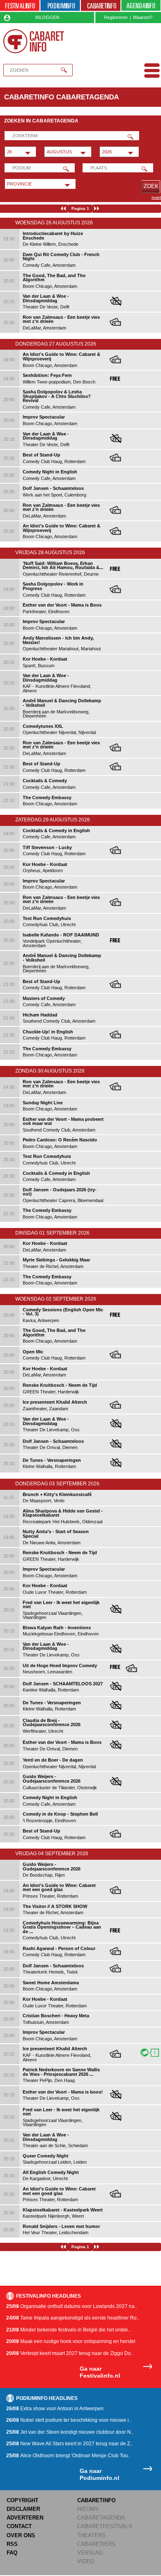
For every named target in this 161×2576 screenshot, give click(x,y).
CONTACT (19, 2526)
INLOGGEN (47, 17)
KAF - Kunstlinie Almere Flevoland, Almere (57, 2054)
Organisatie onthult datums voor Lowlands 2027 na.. (72, 2306)
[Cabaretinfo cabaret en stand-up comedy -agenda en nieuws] (101, 6)
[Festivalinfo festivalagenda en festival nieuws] (20, 6)
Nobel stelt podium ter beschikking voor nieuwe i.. (69, 2420)
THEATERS (91, 2535)
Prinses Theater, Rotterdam (59, 1891)
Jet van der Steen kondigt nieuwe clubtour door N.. (70, 2432)
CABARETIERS (96, 2544)
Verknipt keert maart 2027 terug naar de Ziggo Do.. (70, 2353)
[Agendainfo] (141, 6)
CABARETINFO (96, 2500)
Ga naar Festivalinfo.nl (100, 2372)
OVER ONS (21, 2535)
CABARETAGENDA (101, 2518)
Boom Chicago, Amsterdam (62, 360)
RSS (12, 2544)
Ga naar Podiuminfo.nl (99, 2474)
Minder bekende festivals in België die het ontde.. (68, 2330)
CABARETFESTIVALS (105, 2526)
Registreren (116, 17)
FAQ (12, 2553)
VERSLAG (90, 2553)
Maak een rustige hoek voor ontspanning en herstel (71, 2341)
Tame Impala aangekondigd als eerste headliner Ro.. (73, 2318)
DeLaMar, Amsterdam (61, 323)
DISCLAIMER (23, 2509)
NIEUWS (88, 2509)
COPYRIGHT (22, 2500)
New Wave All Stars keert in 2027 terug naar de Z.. (69, 2444)
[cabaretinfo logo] (34, 41)
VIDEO (86, 2561)
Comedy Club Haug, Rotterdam (54, 589)
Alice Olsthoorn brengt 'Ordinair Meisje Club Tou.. (68, 2456)
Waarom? (143, 17)
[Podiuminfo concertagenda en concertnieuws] (60, 6)
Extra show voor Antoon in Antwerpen (55, 2409)
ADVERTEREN (25, 2518)
